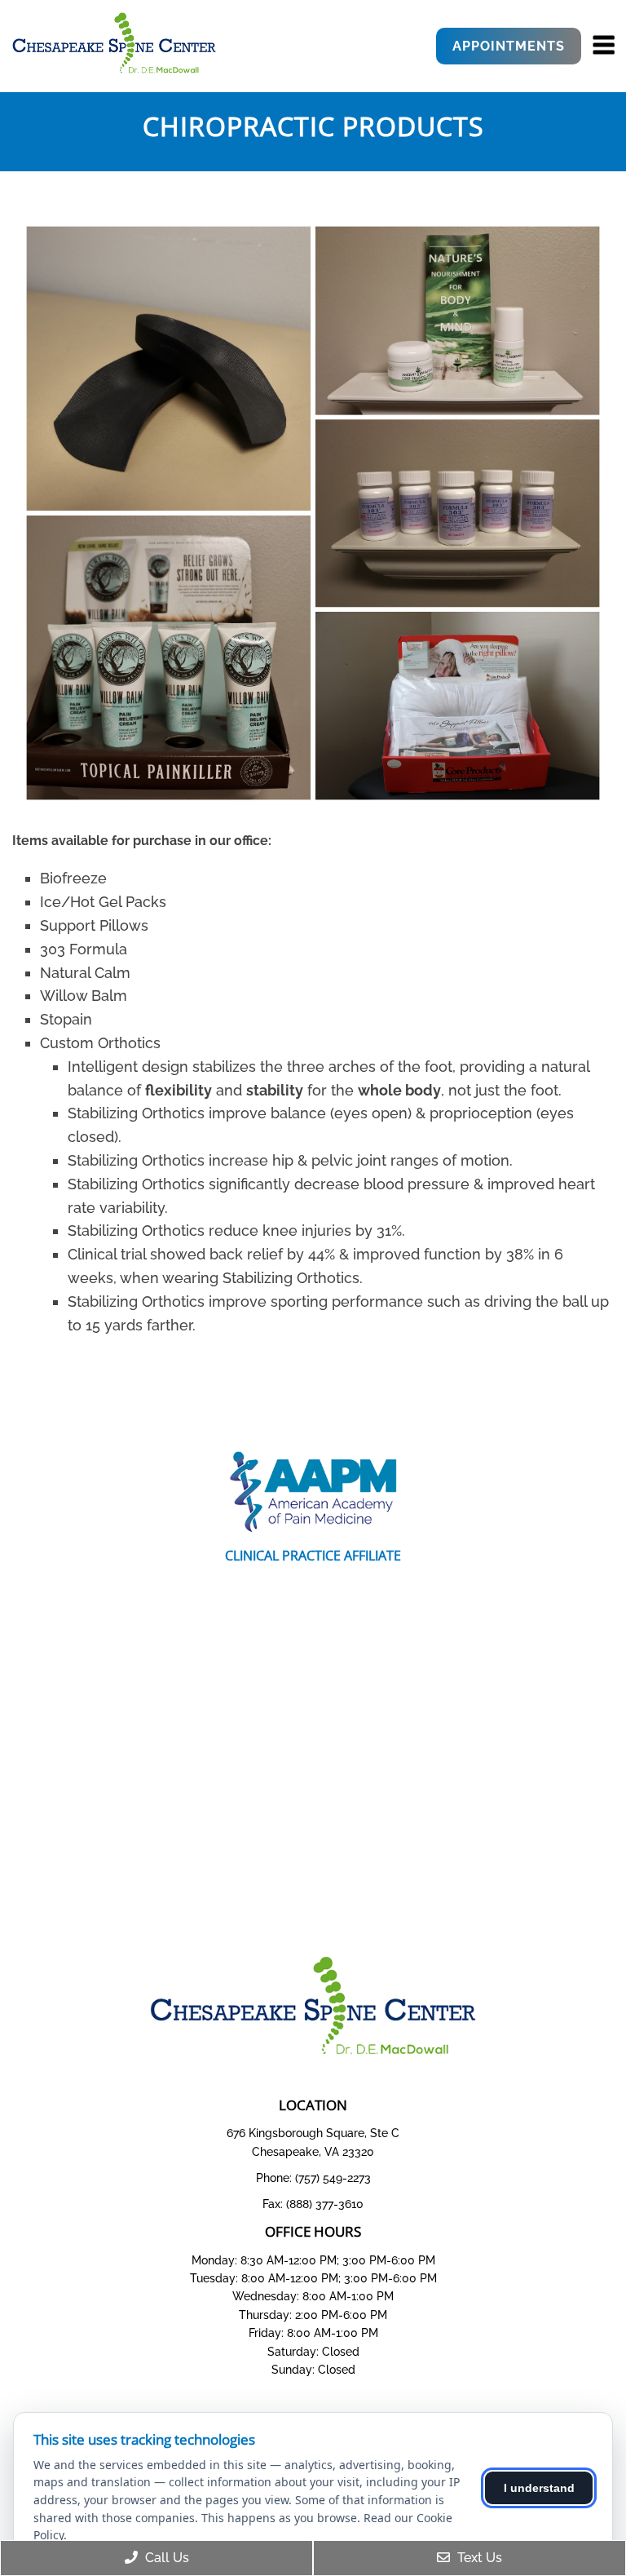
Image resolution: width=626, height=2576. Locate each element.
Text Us (478, 2558)
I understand (539, 2488)
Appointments (509, 46)
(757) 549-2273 (333, 2178)
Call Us (165, 2558)
